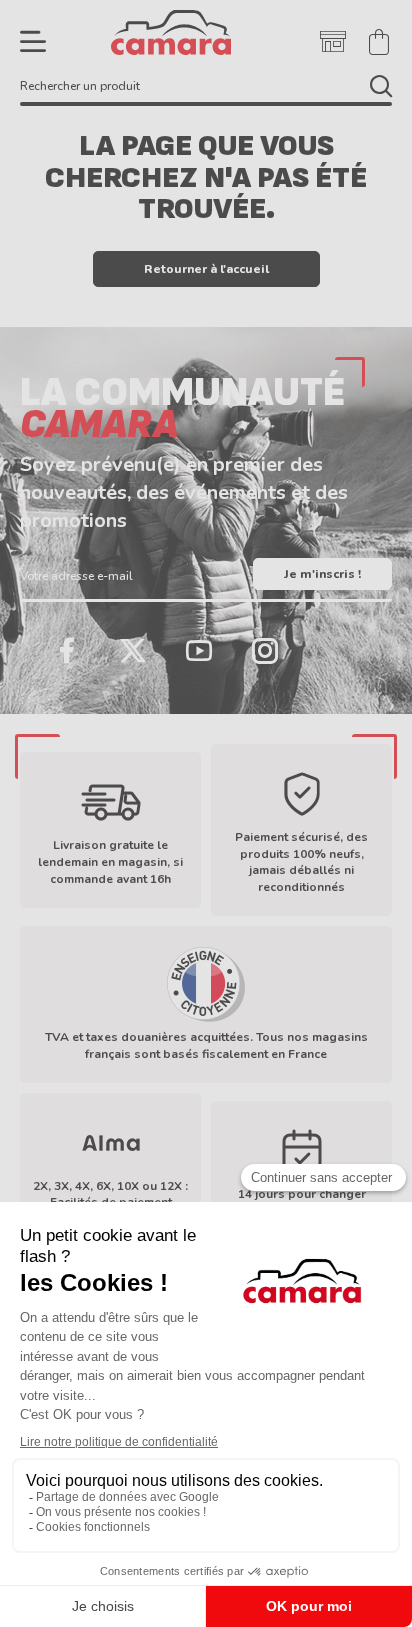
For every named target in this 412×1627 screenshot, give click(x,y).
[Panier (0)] (379, 42)
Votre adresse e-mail (76, 576)
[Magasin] (333, 42)
